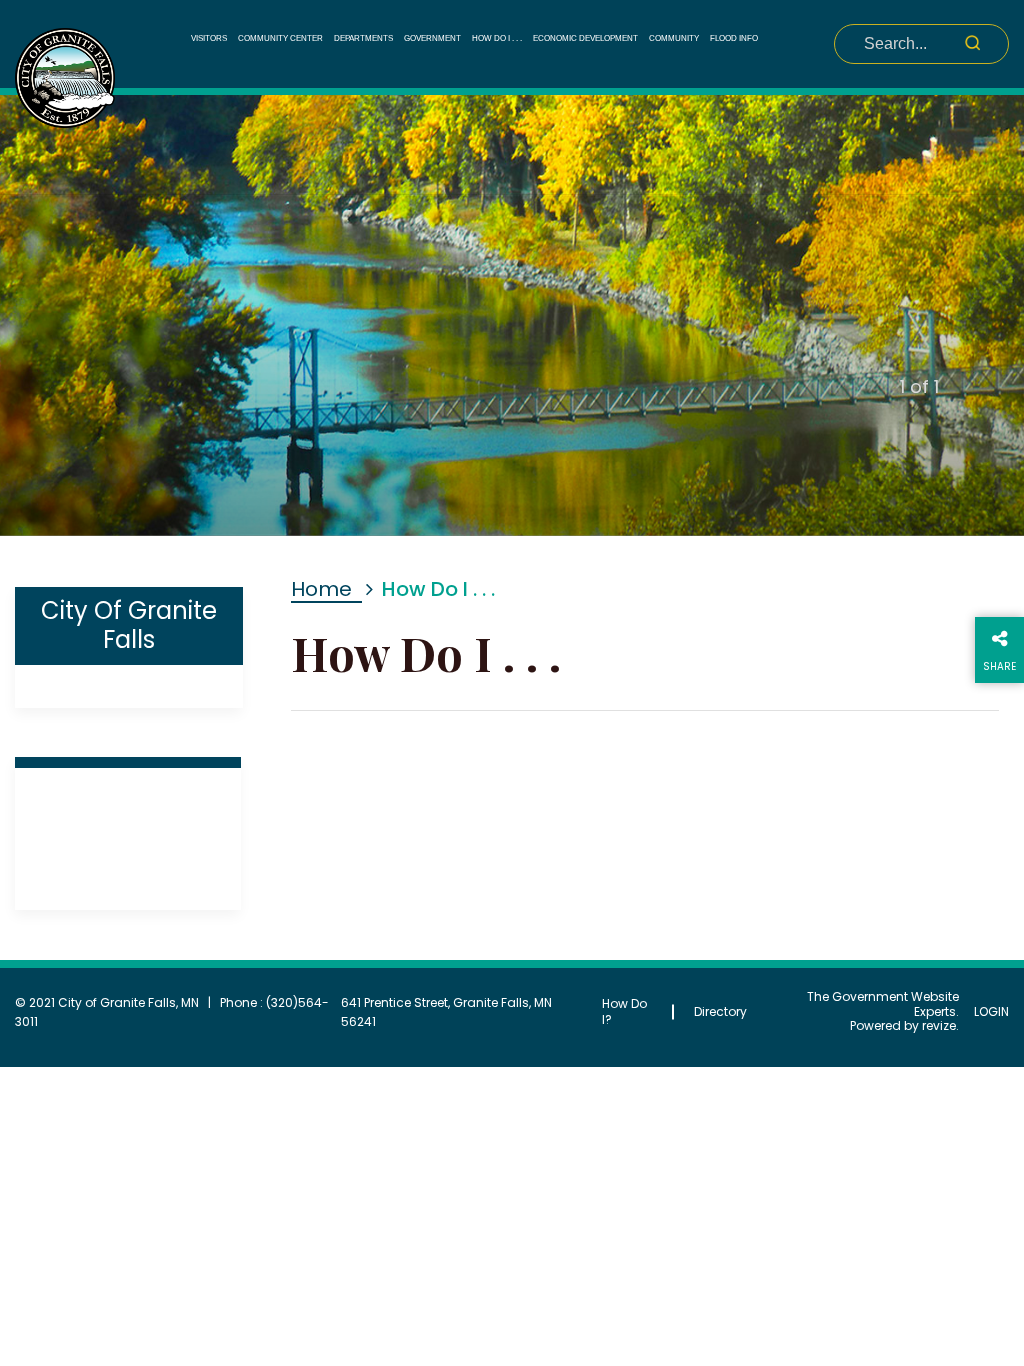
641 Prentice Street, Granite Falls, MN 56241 (446, 1012)
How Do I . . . (497, 38)
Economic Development (585, 38)
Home (321, 589)
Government (432, 38)
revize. (940, 1025)
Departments (363, 38)
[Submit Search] (972, 42)
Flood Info (734, 38)
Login (991, 1012)
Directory (720, 1011)
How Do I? (624, 1011)
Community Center (280, 38)
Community (674, 38)
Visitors (209, 38)
